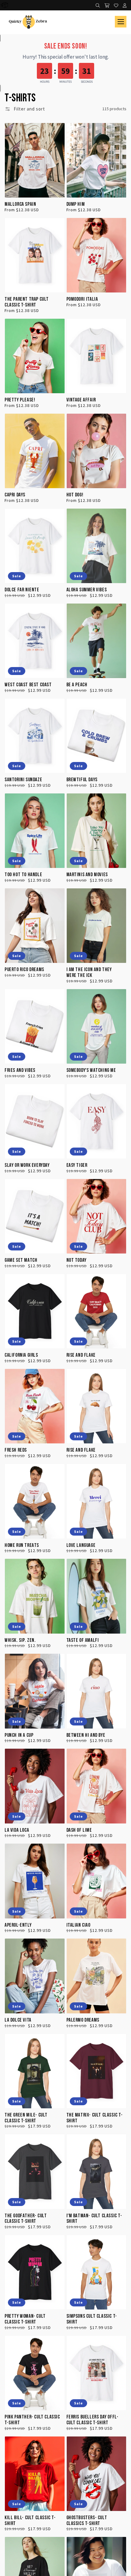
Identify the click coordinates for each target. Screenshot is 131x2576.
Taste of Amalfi (83, 1640)
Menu (121, 22)
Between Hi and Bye (86, 1735)
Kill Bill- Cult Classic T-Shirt (30, 2521)
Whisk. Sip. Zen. (20, 1640)
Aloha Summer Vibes (87, 590)
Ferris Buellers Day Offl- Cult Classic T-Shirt (92, 2420)
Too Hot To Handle (23, 875)
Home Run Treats (22, 1546)
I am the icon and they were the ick (89, 973)
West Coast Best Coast (28, 685)
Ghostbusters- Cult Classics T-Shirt (87, 2521)
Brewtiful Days (82, 780)
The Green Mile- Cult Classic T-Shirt (26, 2118)
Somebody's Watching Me (91, 1070)
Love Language (81, 1546)
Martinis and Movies (87, 875)
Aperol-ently (18, 1925)
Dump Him (76, 204)
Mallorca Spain (20, 204)
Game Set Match (21, 1260)
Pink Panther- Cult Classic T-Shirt (32, 2420)
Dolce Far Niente (22, 590)
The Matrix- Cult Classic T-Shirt (95, 2118)
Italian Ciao (78, 1925)
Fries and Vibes (20, 1070)
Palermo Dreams (83, 2020)
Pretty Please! (20, 400)
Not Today (76, 1260)
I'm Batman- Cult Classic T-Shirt (94, 2219)
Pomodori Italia (82, 299)
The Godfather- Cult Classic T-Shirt (26, 2219)
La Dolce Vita (18, 2020)
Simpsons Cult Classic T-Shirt (92, 2319)
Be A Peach (77, 685)
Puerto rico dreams (24, 970)
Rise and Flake (81, 1355)
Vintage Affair (81, 400)
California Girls (21, 1355)
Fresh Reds (16, 1450)
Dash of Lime (79, 1830)
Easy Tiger (77, 1165)
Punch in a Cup (19, 1735)
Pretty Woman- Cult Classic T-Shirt (25, 2319)
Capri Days (15, 495)
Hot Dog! (75, 495)
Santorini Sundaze (23, 780)
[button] (25, 109)
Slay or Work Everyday (27, 1165)
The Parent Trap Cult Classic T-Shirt (27, 302)
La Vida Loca (17, 1830)
